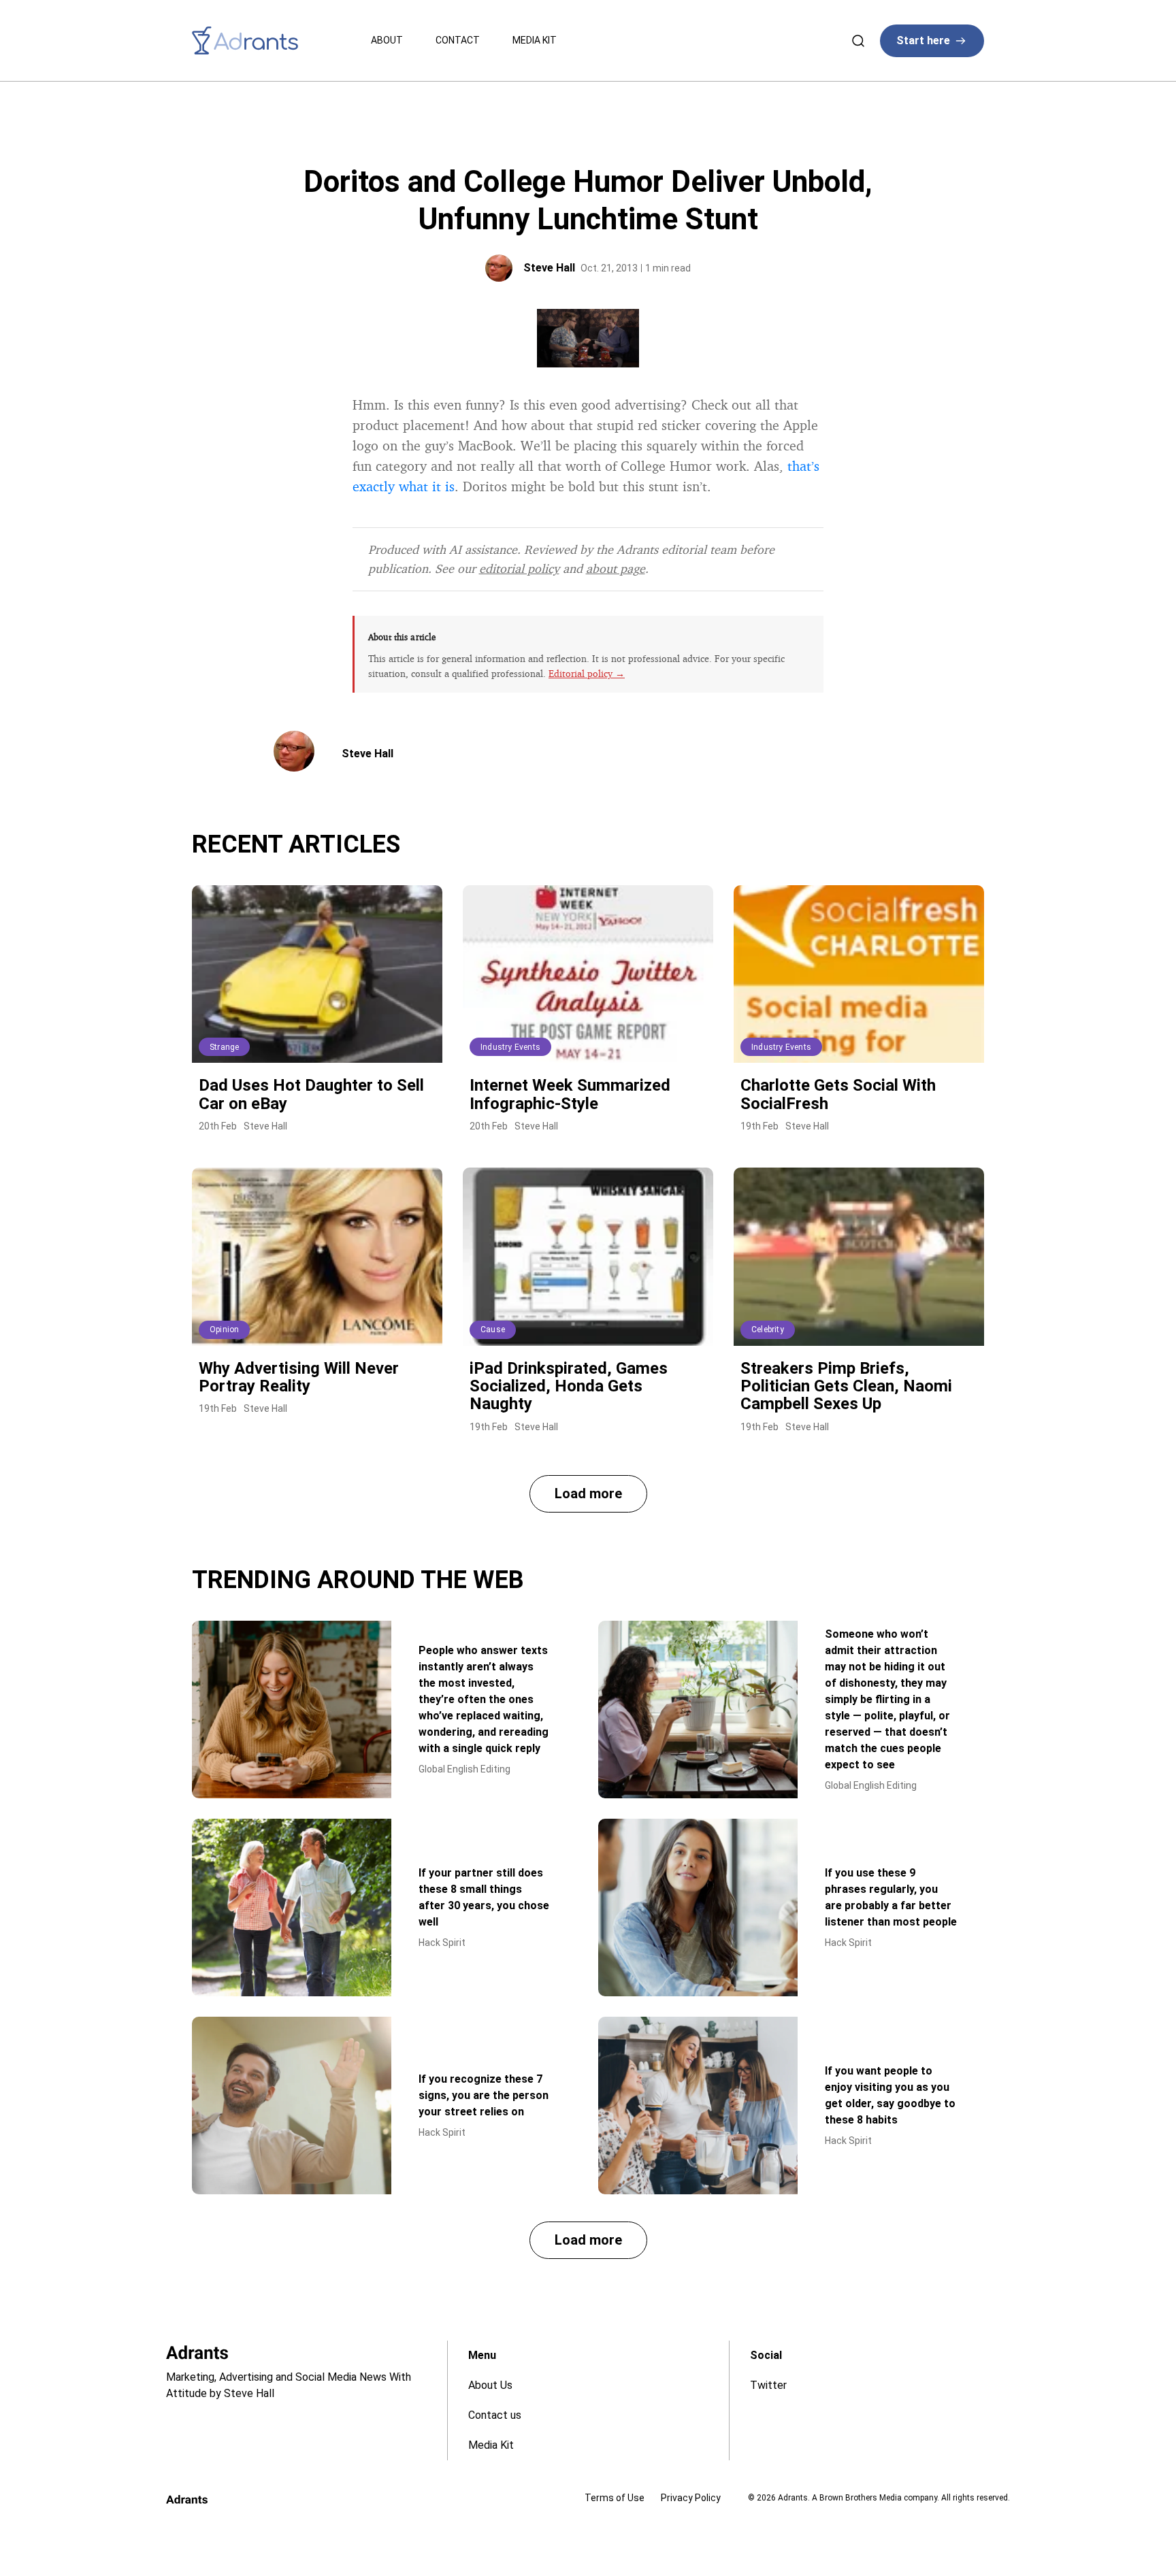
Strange (224, 1047)
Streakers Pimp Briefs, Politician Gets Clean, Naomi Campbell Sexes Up (846, 1386)
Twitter (768, 2385)
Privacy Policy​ (691, 2498)
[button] (588, 1494)
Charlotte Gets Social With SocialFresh (838, 1094)
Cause (493, 1330)
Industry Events (510, 1047)
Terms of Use (615, 2498)
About (387, 40)
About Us (490, 2385)
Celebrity (768, 1330)
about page (616, 568)
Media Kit (535, 40)
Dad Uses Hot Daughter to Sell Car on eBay (311, 1094)
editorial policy (519, 568)
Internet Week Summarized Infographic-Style (570, 1094)
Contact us (495, 2415)
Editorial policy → (587, 673)
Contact (458, 40)
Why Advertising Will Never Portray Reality (299, 1377)
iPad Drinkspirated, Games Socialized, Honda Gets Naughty (569, 1386)
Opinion (224, 1330)
